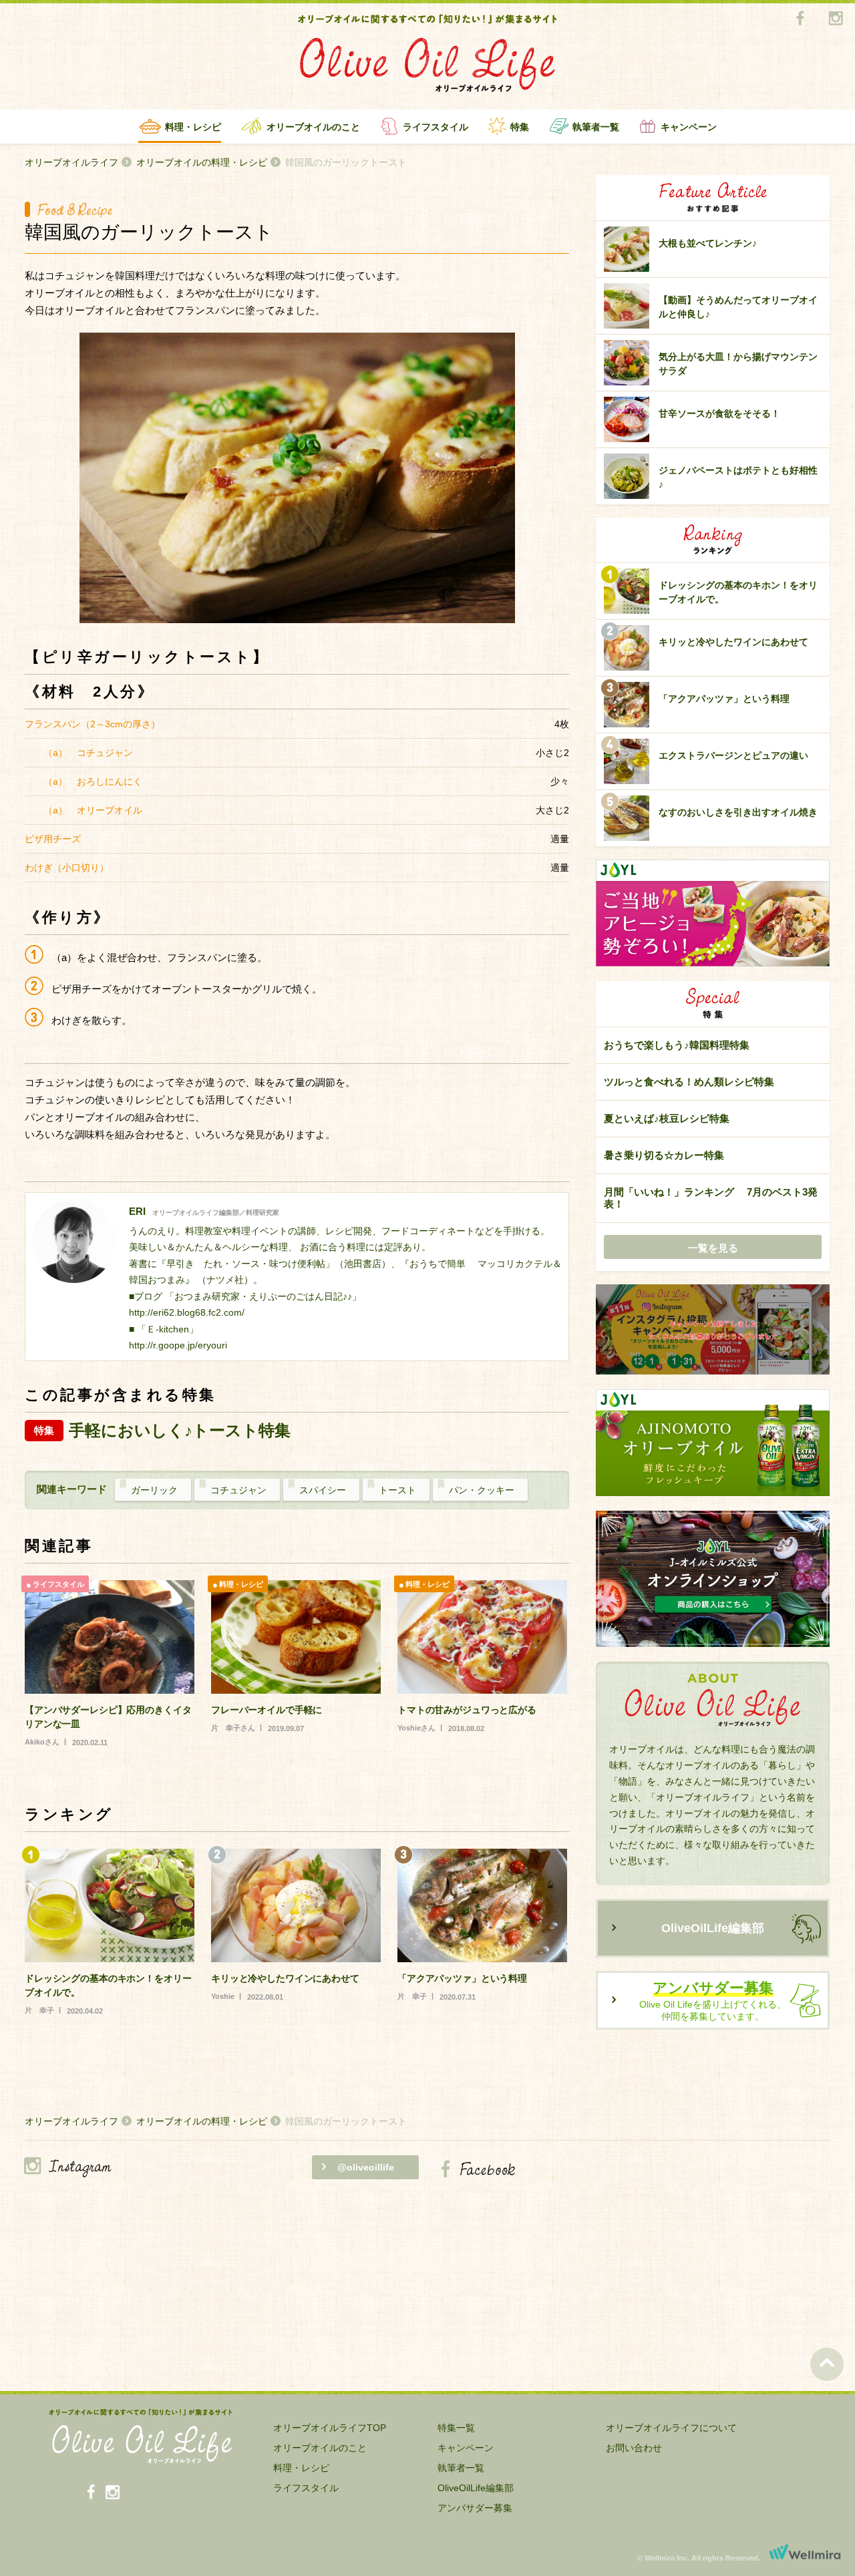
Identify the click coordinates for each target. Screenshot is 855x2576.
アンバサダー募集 (475, 2508)
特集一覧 (456, 2428)
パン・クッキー (482, 1490)
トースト (397, 1490)
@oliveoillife (366, 2167)
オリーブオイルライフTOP (330, 2428)
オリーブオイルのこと (313, 127)
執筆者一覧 (596, 127)
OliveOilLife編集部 (713, 1928)
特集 (520, 127)
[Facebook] (800, 19)
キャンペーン (689, 127)
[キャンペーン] (713, 1330)
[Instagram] (835, 19)
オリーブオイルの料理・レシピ (202, 162)
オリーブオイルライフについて (671, 2428)
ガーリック (154, 1490)
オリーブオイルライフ (71, 162)
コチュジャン (238, 1490)
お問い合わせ (634, 2448)
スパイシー (323, 1490)
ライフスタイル (436, 127)
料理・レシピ (193, 127)
